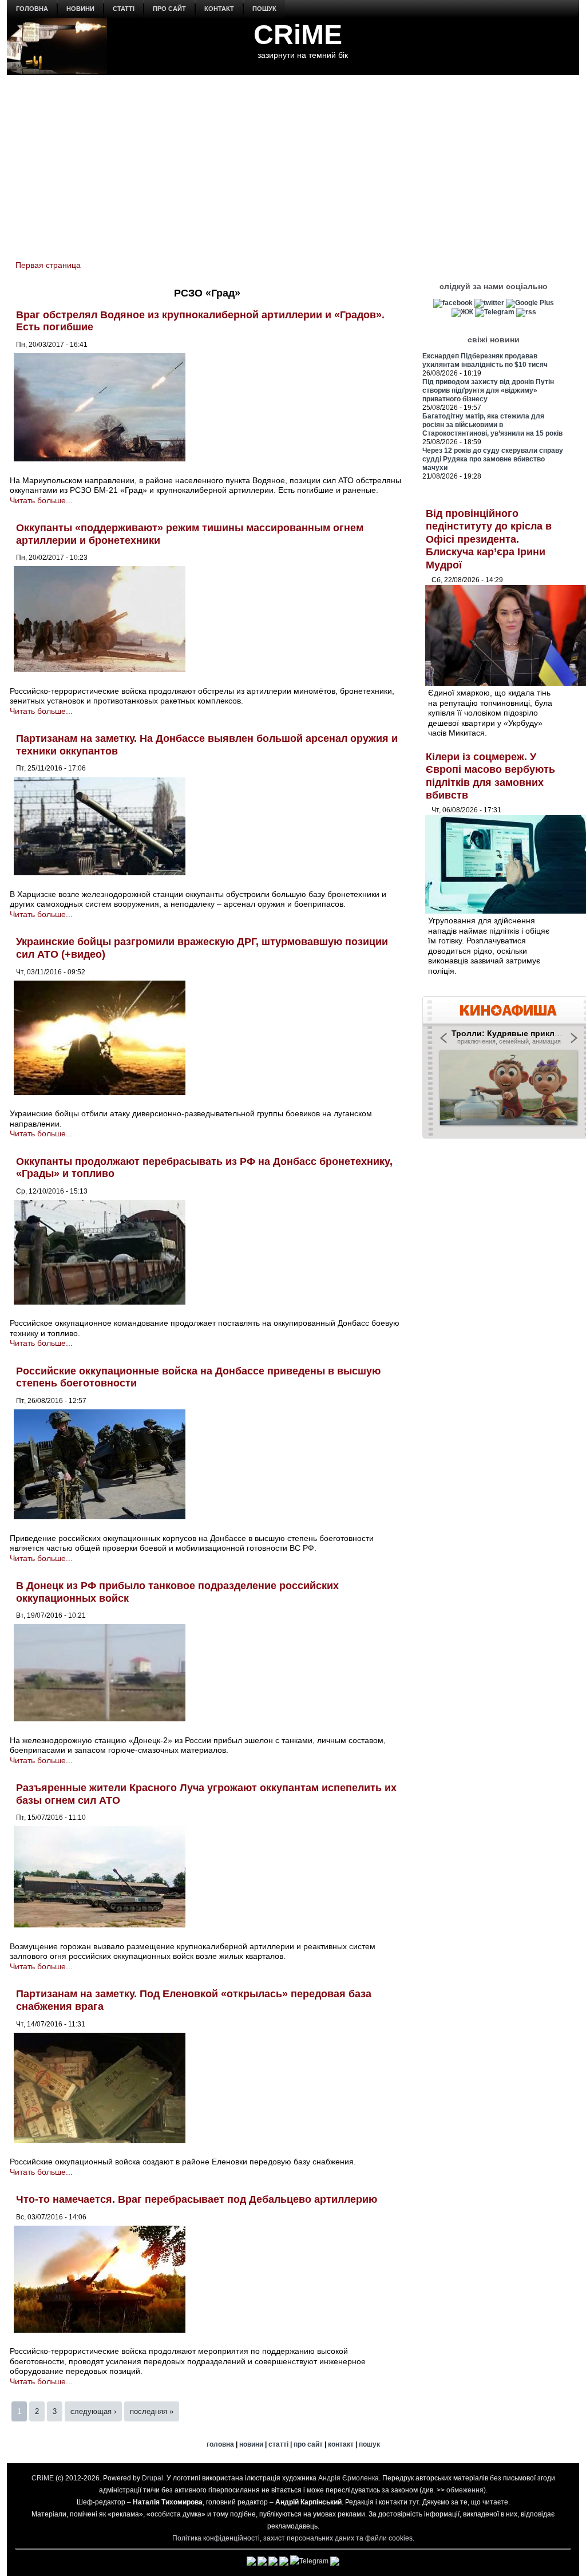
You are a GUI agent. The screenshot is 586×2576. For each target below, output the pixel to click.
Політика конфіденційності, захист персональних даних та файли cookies (292, 2538)
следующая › (93, 2411)
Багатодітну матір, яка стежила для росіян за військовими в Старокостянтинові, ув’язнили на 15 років (492, 425)
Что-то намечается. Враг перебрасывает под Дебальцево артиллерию (197, 2199)
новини (80, 9)
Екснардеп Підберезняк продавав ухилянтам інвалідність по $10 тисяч (485, 360)
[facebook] (453, 303)
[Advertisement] (293, 161)
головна (32, 9)
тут (414, 2502)
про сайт (169, 9)
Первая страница (48, 265)
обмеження (465, 2490)
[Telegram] (495, 312)
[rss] (526, 312)
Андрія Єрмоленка (349, 2478)
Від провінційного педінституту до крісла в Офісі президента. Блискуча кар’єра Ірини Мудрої (489, 539)
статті (124, 9)
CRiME (298, 35)
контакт (219, 9)
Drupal (153, 2478)
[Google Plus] (530, 303)
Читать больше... (41, 500)
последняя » (152, 2411)
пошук (264, 9)
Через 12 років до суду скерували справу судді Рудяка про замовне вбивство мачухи (493, 459)
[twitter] (489, 303)
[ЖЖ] (462, 312)
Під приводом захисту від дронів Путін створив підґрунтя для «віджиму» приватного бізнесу (488, 390)
